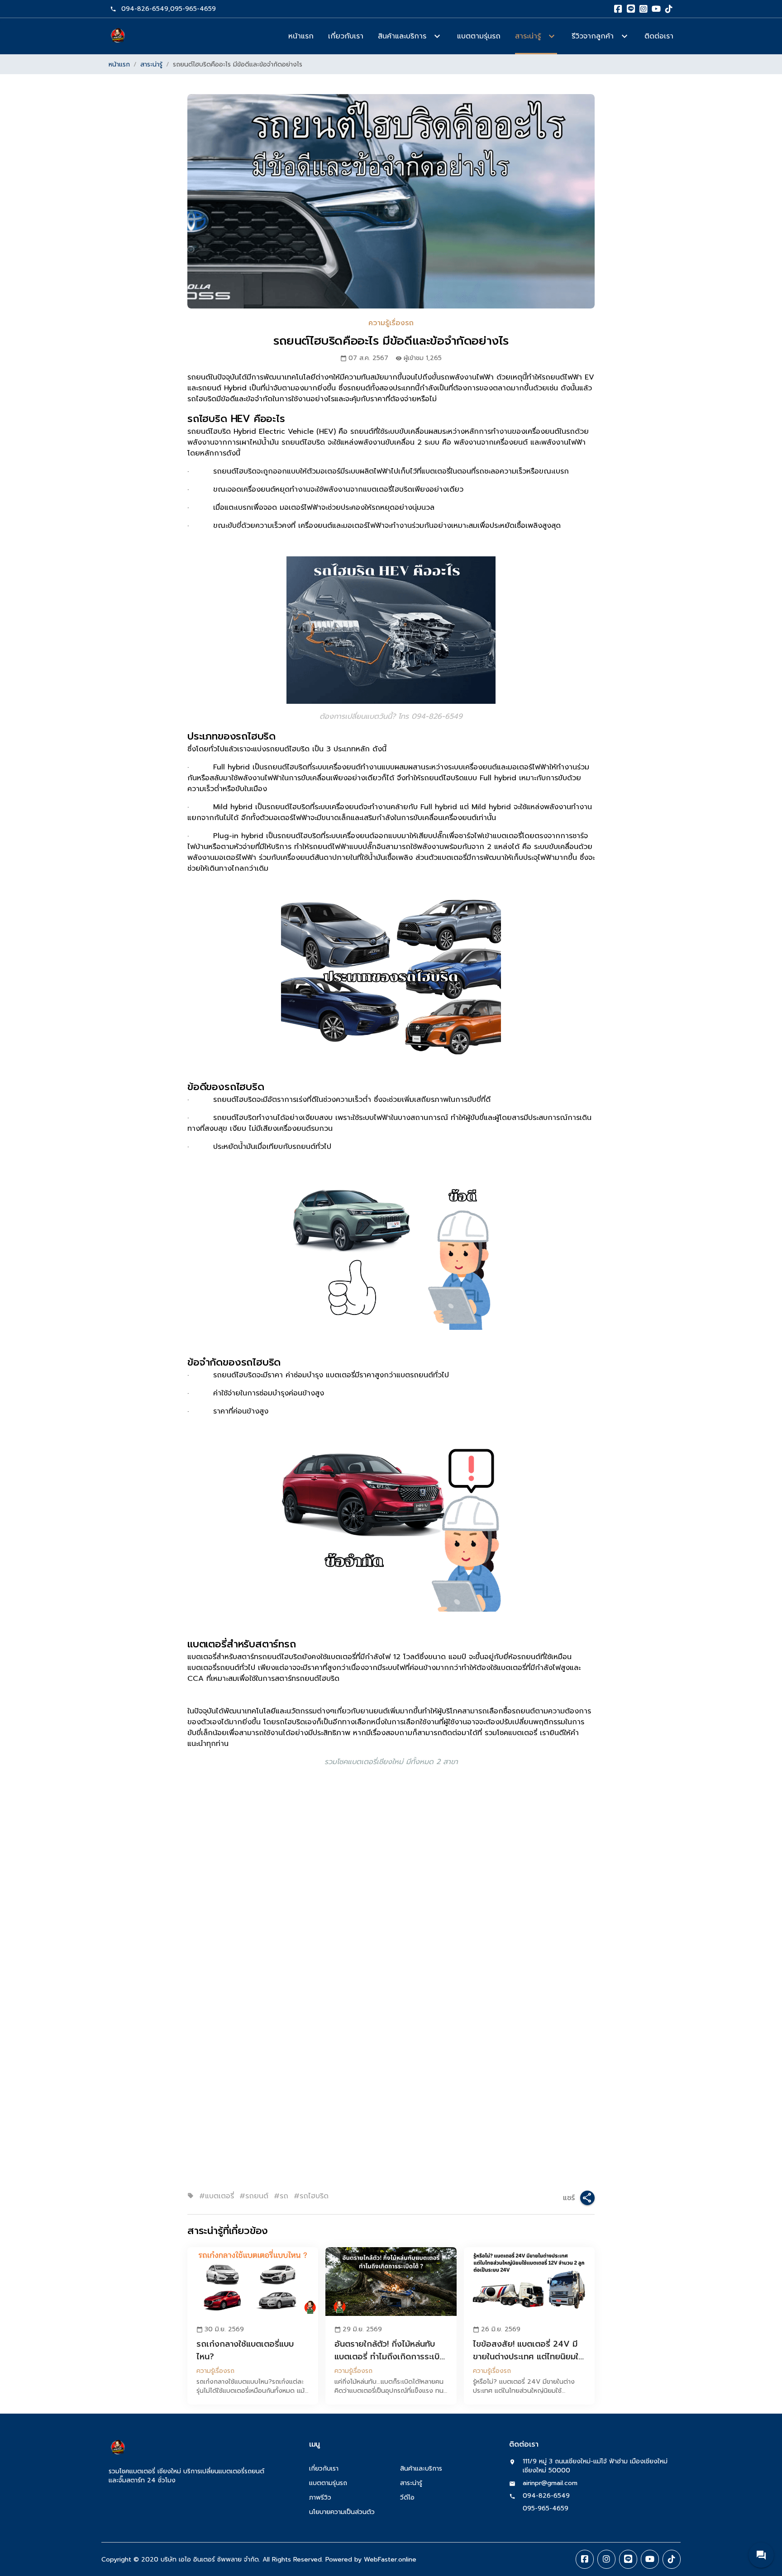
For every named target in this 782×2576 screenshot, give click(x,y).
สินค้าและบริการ (421, 2469)
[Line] (631, 9)
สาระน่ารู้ (151, 64)
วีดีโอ (407, 2498)
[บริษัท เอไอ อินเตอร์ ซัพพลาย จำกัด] (118, 36)
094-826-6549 (145, 9)
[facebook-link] (585, 2559)
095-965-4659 (193, 9)
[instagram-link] (606, 2559)
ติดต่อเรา (659, 36)
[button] (761, 2555)
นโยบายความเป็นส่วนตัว (342, 2512)
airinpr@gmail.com (550, 2483)
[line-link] (628, 2559)
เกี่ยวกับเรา (346, 36)
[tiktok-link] (672, 2559)
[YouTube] (656, 9)
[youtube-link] (650, 2559)
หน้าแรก (301, 36)
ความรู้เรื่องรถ (391, 323)
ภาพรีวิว (320, 2498)
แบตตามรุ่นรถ (479, 36)
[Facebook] (618, 9)
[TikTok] (669, 9)
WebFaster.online (390, 2559)
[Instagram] (644, 9)
